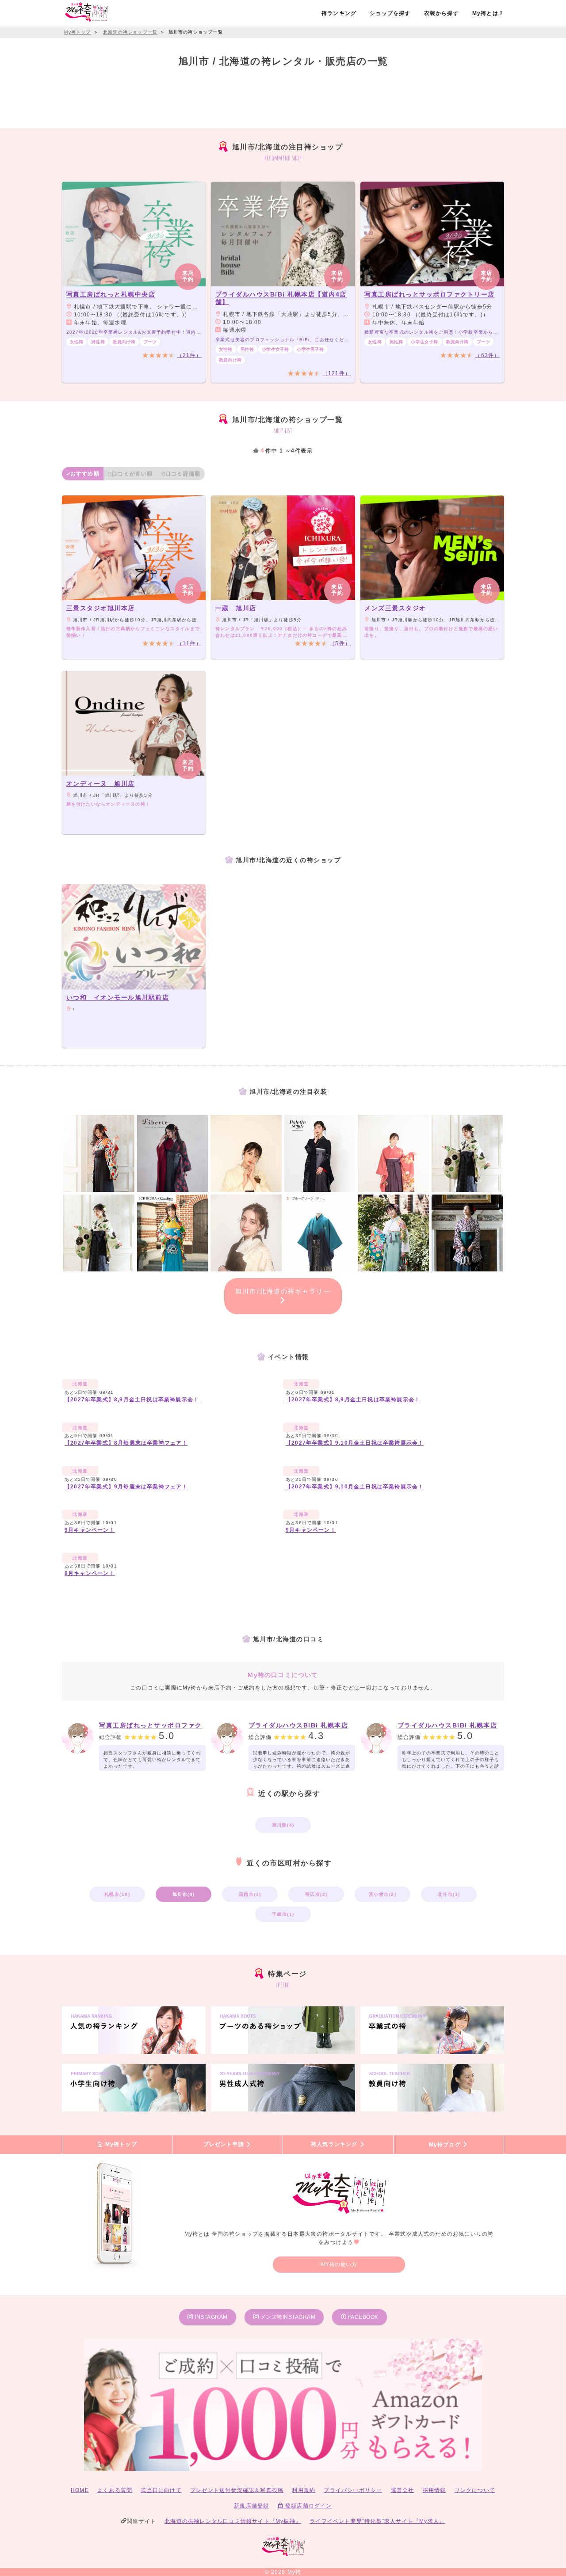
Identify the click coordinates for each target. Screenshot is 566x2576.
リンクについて (475, 2490)
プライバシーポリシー (353, 2490)
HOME (80, 2490)
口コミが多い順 (132, 474)
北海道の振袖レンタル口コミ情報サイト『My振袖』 (233, 2521)
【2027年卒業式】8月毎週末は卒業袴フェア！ (126, 1443)
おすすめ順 (85, 474)
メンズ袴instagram (287, 2317)
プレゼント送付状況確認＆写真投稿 (237, 2490)
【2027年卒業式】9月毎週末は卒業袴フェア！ (126, 1487)
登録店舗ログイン (308, 2506)
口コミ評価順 (183, 474)
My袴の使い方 (339, 2264)
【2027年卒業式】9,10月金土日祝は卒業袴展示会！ (355, 1443)
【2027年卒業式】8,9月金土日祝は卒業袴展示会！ (132, 1400)
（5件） (340, 643)
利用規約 (304, 2490)
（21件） (189, 355)
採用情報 (434, 2490)
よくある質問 (115, 2490)
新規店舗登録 (251, 2506)
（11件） (189, 643)
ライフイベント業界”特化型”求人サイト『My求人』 (377, 2521)
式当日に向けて (161, 2490)
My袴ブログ (446, 2145)
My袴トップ (120, 2145)
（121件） (337, 373)
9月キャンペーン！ (90, 1530)
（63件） (487, 355)
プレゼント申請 (225, 2145)
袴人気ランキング (335, 2145)
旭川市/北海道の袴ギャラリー (283, 1291)
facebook (362, 2317)
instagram (210, 2317)
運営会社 (403, 2490)
